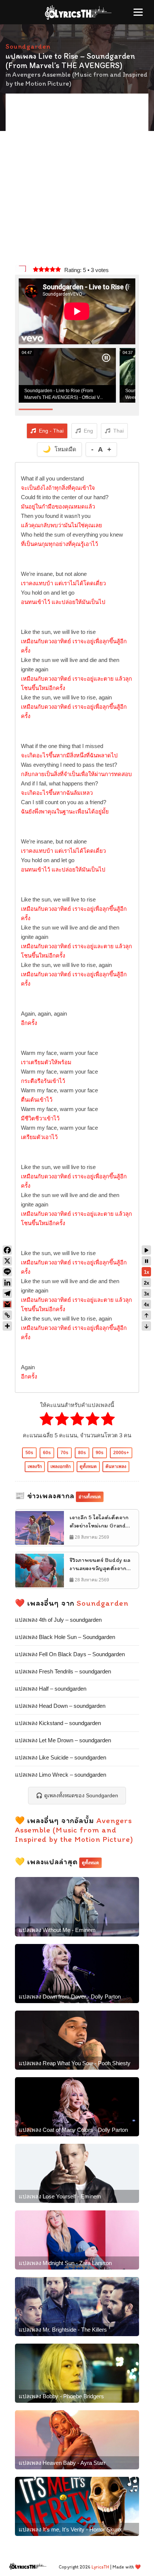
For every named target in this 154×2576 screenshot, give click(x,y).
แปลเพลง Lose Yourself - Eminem (60, 2196)
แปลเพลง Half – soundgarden (51, 1689)
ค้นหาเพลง (116, 1466)
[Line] (7, 1272)
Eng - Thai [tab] (51, 431)
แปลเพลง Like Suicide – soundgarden (61, 1757)
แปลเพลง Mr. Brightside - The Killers (63, 2330)
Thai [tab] (118, 431)
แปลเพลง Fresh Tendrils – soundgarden (63, 1671)
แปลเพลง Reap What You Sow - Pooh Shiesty (75, 2063)
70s (64, 1453)
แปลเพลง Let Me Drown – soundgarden (63, 1740)
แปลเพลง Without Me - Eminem (57, 1930)
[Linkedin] (7, 1283)
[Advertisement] (77, 180)
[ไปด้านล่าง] (146, 1326)
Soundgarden (28, 46)
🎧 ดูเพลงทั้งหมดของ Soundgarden (77, 1795)
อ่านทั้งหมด (90, 1497)
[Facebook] (7, 1250)
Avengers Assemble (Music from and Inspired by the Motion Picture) (74, 1830)
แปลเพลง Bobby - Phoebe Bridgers (61, 2396)
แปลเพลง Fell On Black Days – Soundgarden (70, 1654)
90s (100, 1453)
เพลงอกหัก (61, 1466)
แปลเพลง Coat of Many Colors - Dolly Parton (73, 2130)
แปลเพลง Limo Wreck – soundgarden (61, 1775)
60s (47, 1453)
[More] (7, 1326)
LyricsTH (100, 2567)
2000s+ (121, 1453)
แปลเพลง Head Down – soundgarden (60, 1706)
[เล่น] (146, 1250)
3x (147, 1294)
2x (147, 1283)
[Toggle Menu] (138, 12)
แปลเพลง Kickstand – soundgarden (58, 1723)
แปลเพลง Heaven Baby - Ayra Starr (62, 2463)
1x (147, 1272)
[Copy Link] (7, 1315)
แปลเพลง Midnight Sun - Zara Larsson (65, 2263)
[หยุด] (146, 1261)
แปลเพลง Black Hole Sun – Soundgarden (65, 1637)
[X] (7, 1261)
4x (147, 1305)
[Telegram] (7, 1293)
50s (29, 1453)
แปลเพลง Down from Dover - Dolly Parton (70, 1997)
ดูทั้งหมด (88, 1466)
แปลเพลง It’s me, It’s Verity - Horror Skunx (70, 2529)
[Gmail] (7, 1304)
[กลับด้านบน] (146, 1315)
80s (82, 1453)
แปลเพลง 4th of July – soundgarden (58, 1620)
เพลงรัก (35, 1466)
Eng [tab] (88, 431)
